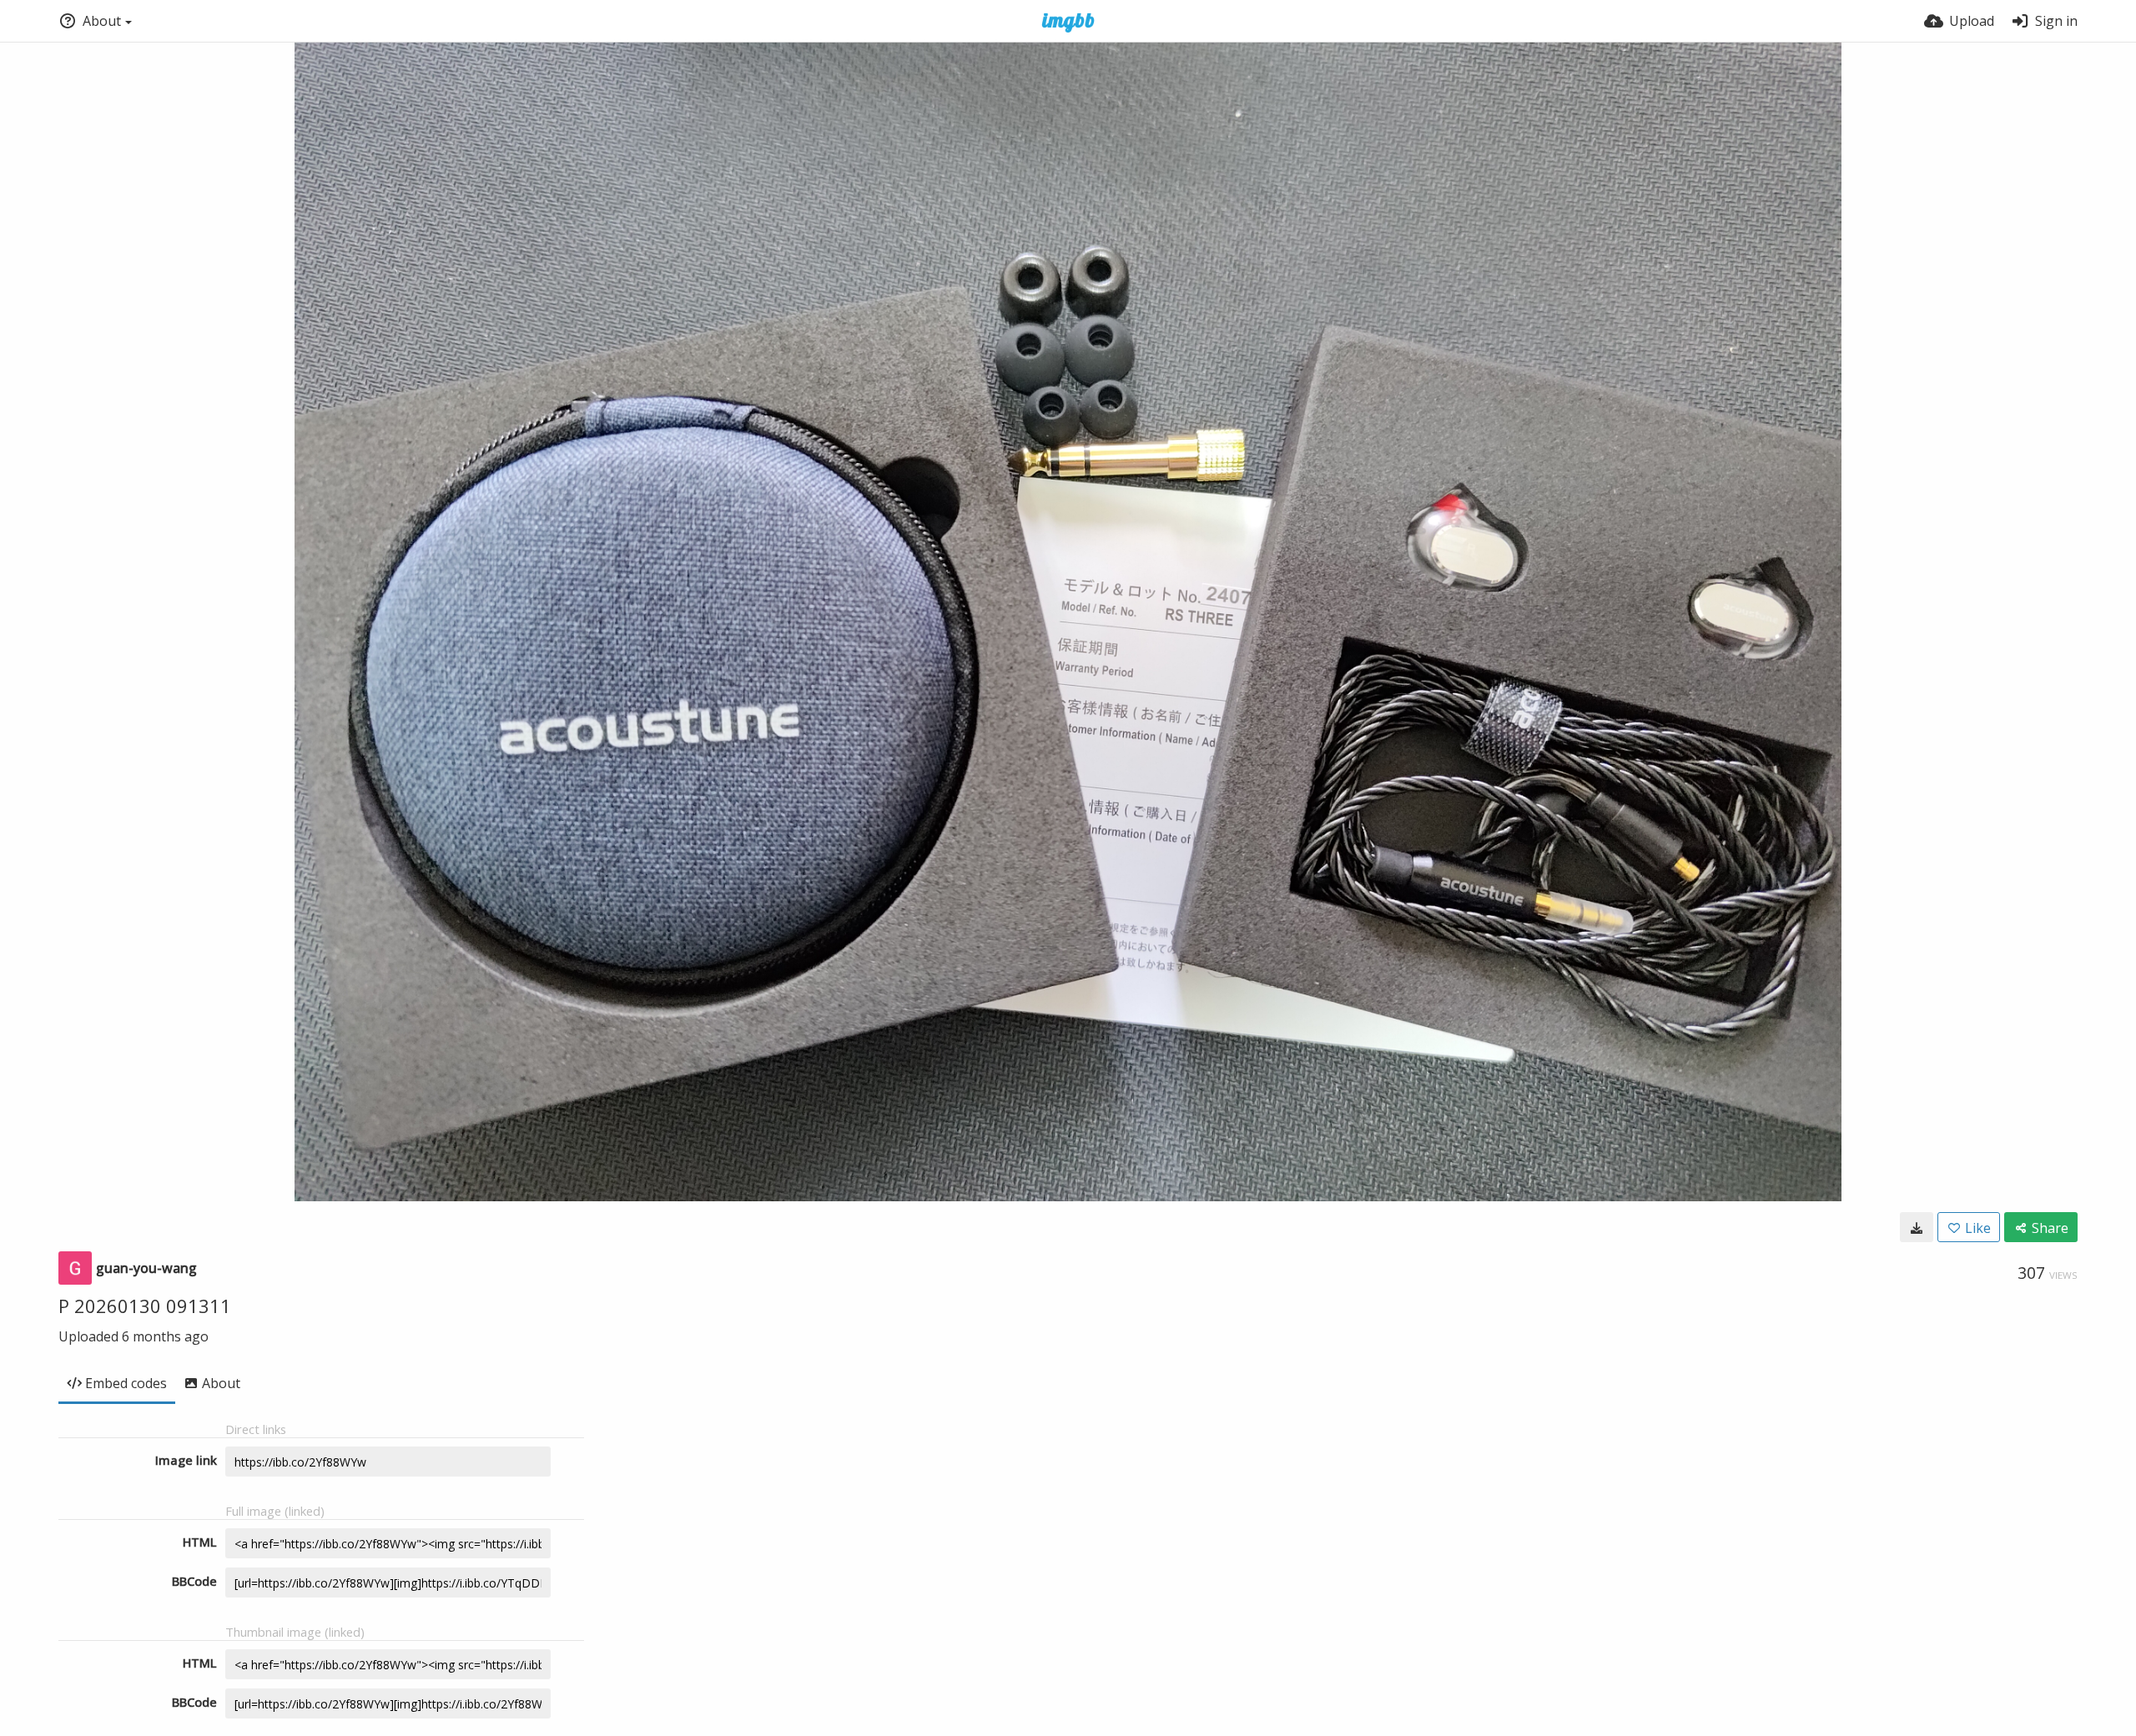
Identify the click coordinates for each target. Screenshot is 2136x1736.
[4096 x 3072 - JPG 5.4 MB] (1917, 1227)
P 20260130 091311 (145, 1306)
